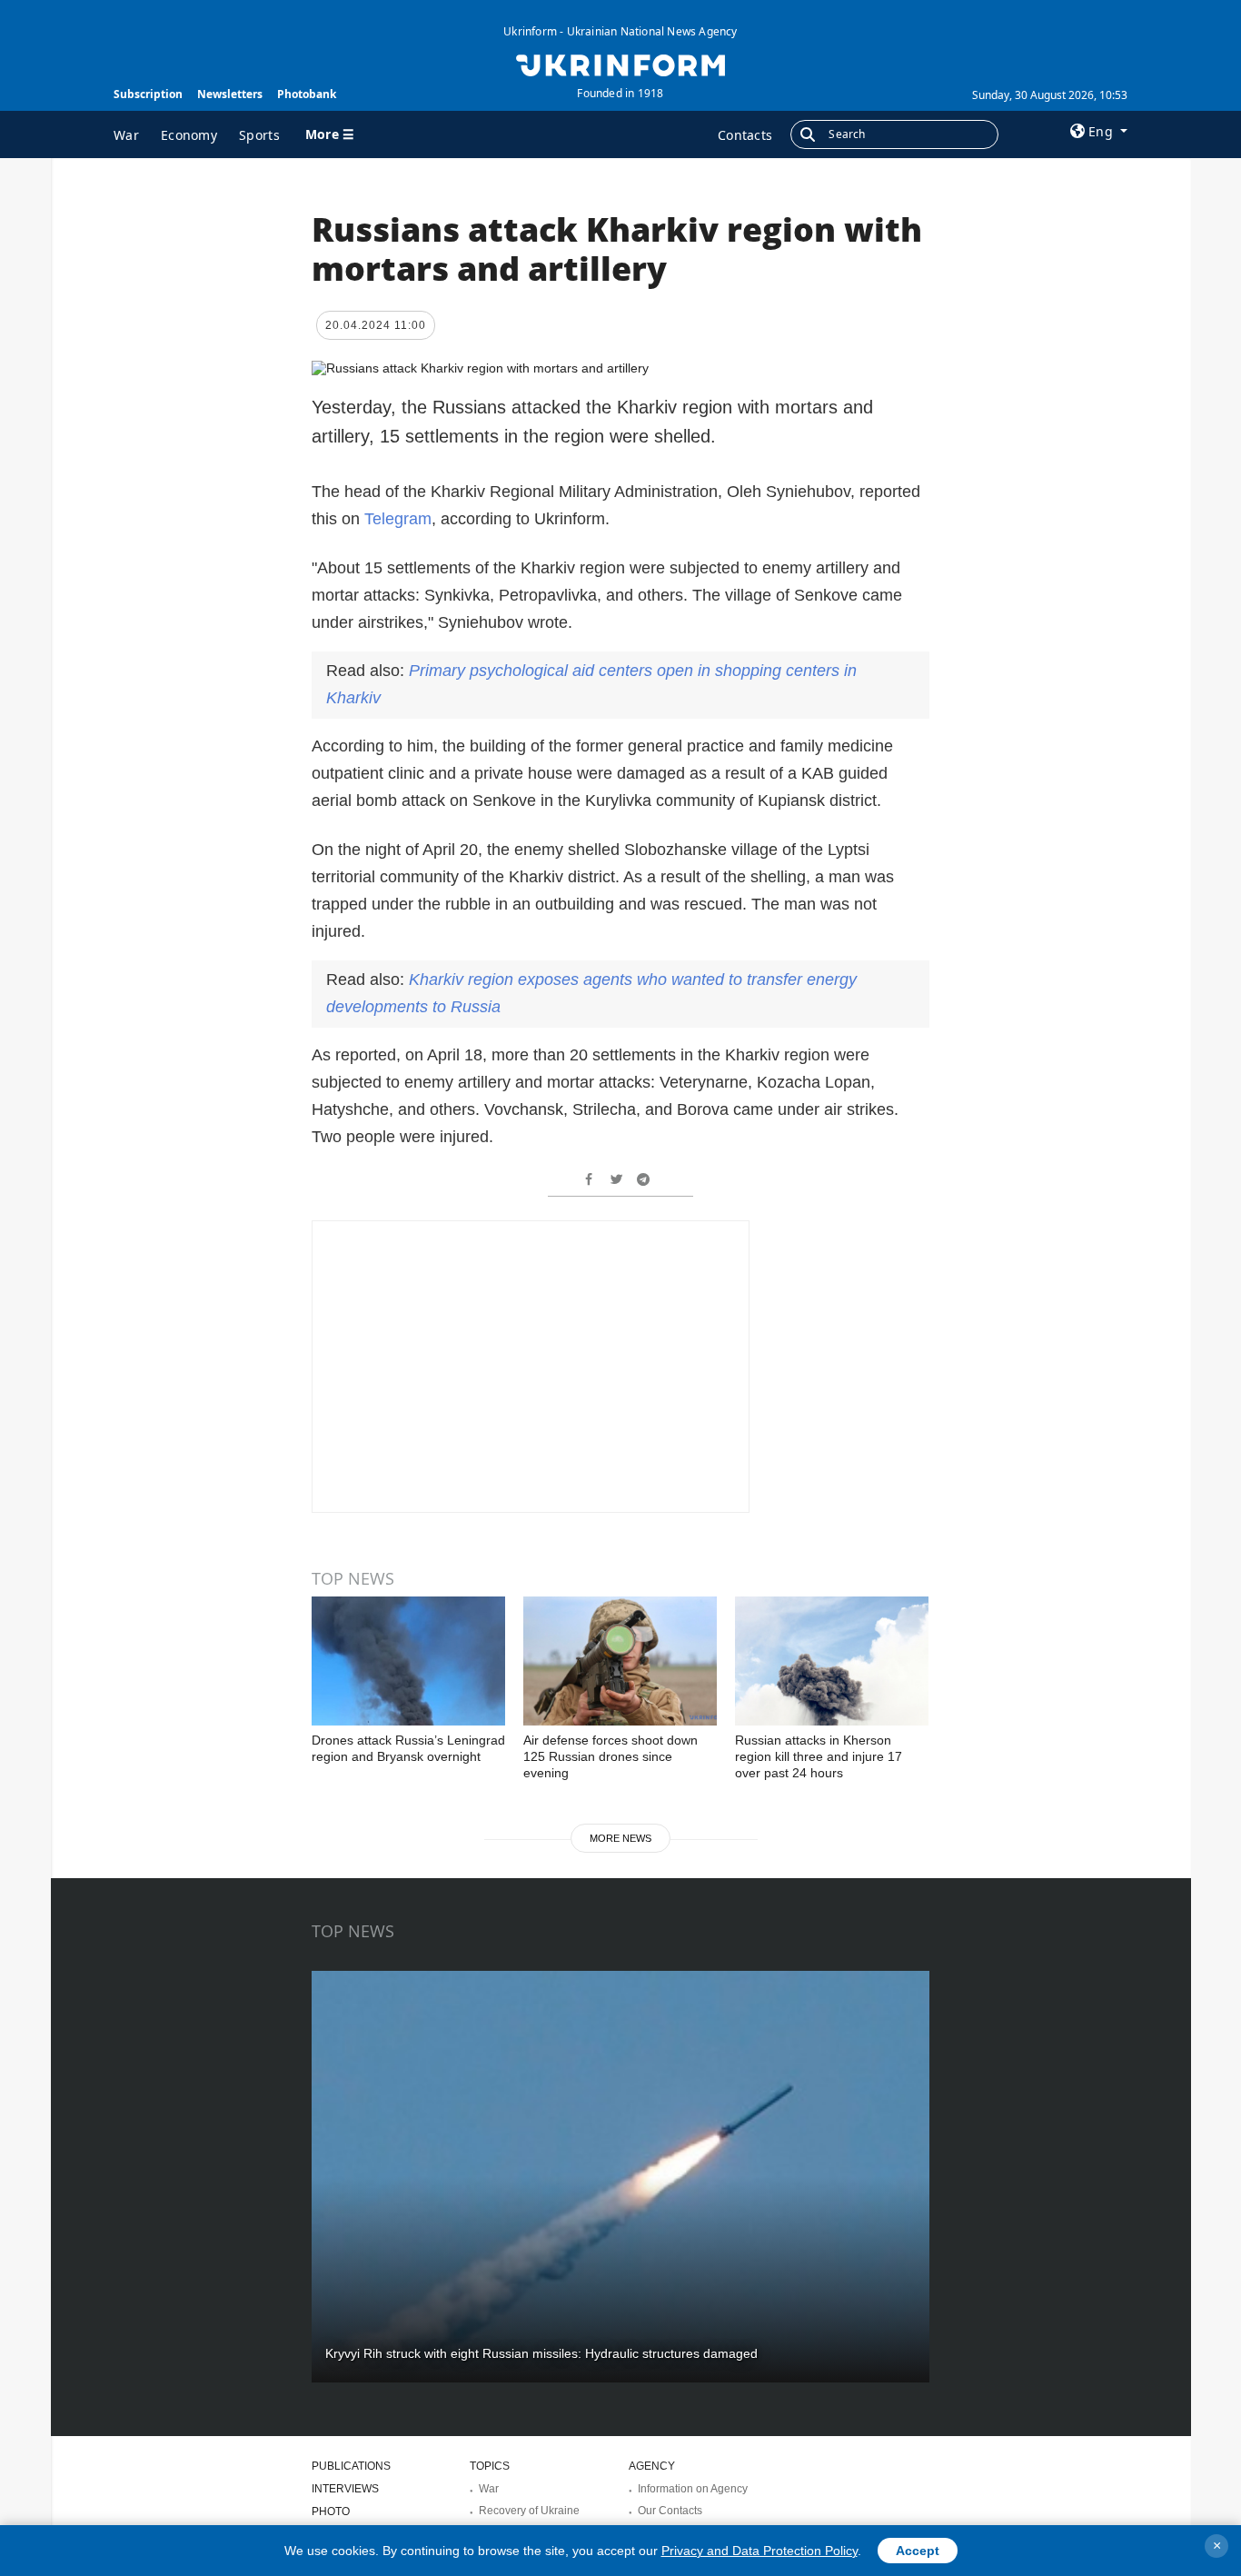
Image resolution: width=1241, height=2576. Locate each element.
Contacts (745, 135)
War (126, 135)
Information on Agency (693, 2489)
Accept (918, 2551)
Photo (331, 2511)
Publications (351, 2466)
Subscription (148, 94)
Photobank (307, 94)
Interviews (345, 2489)
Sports (259, 135)
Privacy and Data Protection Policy (759, 2551)
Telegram (398, 519)
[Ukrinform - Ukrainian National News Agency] (620, 64)
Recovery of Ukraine (529, 2511)
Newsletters (230, 94)
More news (620, 1838)
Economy (189, 135)
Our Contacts (670, 2511)
